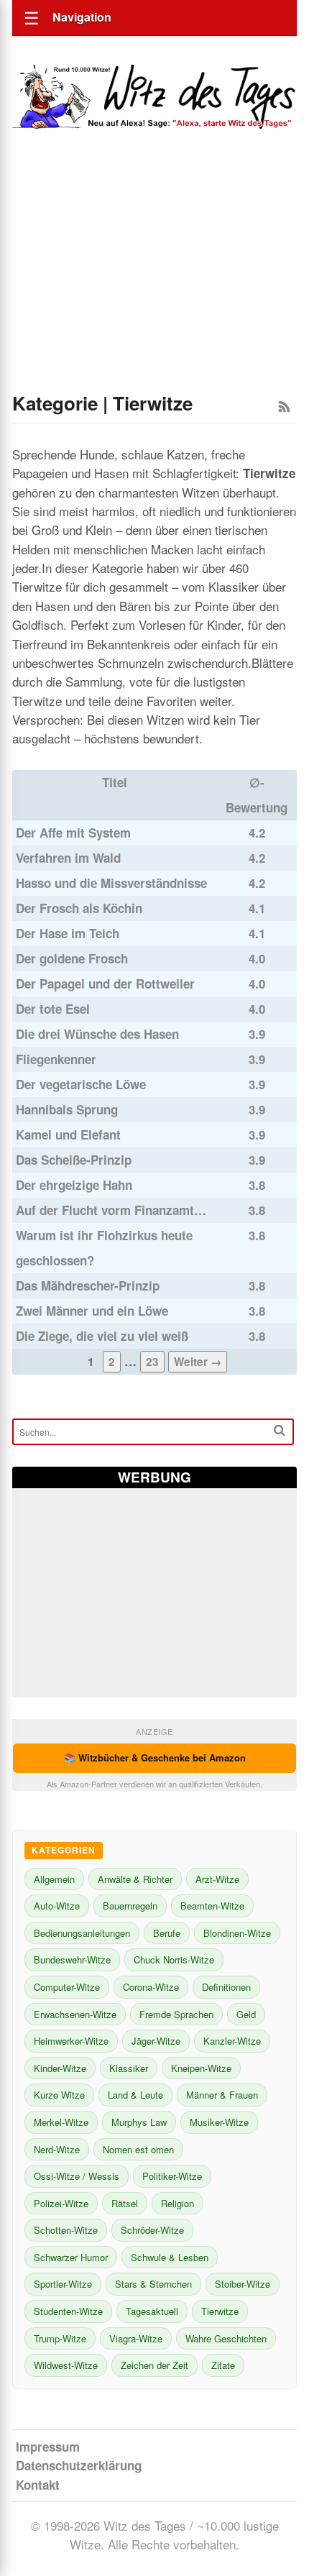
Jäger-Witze (156, 2041)
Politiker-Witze (172, 2176)
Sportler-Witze (63, 2284)
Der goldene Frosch (72, 958)
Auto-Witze (57, 1906)
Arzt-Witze (217, 1879)
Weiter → (198, 1362)
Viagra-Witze (136, 2338)
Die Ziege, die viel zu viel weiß (102, 1336)
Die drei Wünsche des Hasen (97, 1034)
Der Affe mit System (73, 833)
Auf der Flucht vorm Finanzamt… (111, 1210)
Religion (177, 2203)
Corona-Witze (151, 1987)
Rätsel (125, 2203)
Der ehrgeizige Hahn (74, 1185)
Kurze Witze (59, 2095)
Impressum (48, 2447)
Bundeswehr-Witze (72, 1959)
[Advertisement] (154, 280)
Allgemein (54, 1879)
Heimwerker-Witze (71, 2041)
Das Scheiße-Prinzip (74, 1160)
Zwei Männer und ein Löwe (92, 1311)
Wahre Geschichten (226, 2338)
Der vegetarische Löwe (81, 1084)
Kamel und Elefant (68, 1135)
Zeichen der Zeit (154, 2365)
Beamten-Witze (212, 1906)
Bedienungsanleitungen (82, 1933)
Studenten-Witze (68, 2311)
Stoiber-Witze (243, 2284)
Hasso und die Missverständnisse (111, 883)
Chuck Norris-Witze (174, 1959)
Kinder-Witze (60, 2068)
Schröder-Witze (152, 2230)
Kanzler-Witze (232, 2041)
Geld (246, 2014)
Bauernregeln (130, 1906)
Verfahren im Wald (68, 858)
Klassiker (129, 2068)
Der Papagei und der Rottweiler (105, 984)
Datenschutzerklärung (79, 2465)
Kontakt (38, 2485)
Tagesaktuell (152, 2311)
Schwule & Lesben (170, 2257)
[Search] (280, 1430)
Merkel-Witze (61, 2122)
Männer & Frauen (222, 2095)
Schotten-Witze (66, 2230)
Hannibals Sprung (67, 1109)
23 (152, 1362)
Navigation (82, 17)
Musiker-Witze (219, 2122)
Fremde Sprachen (176, 2014)
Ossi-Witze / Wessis (77, 2176)
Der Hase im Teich (68, 933)
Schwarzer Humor (71, 2257)
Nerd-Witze (57, 2149)
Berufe (167, 1933)
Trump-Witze (60, 2338)
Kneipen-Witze (201, 2068)
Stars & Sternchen (153, 2284)
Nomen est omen (138, 2149)
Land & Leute (135, 2095)
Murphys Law (139, 2122)
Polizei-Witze (61, 2203)
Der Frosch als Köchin (79, 908)
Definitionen (226, 1987)
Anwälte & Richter (135, 1879)
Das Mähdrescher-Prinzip (88, 1285)
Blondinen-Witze (237, 1933)
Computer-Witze (67, 1987)
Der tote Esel (53, 1009)
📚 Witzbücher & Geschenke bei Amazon (155, 1757)
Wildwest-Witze (66, 2365)
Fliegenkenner (56, 1059)
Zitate (223, 2365)
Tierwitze (220, 2311)
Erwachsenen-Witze (75, 2014)
